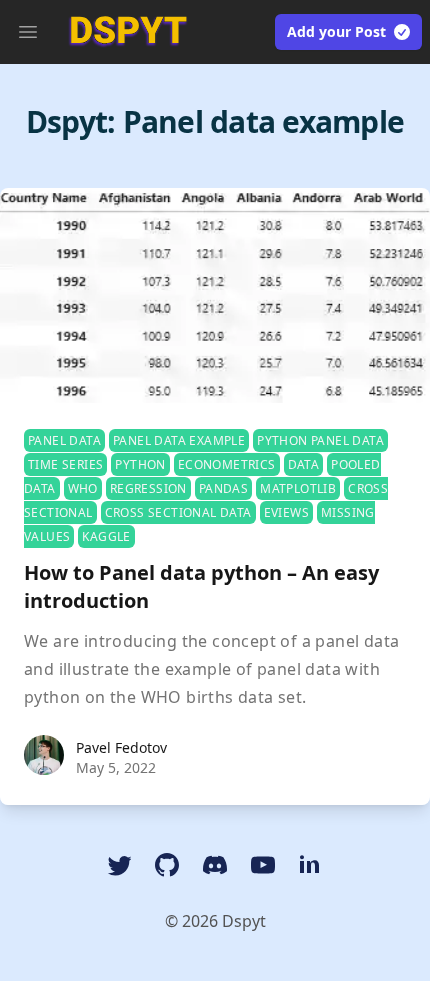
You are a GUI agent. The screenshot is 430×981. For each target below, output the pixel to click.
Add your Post (336, 31)
